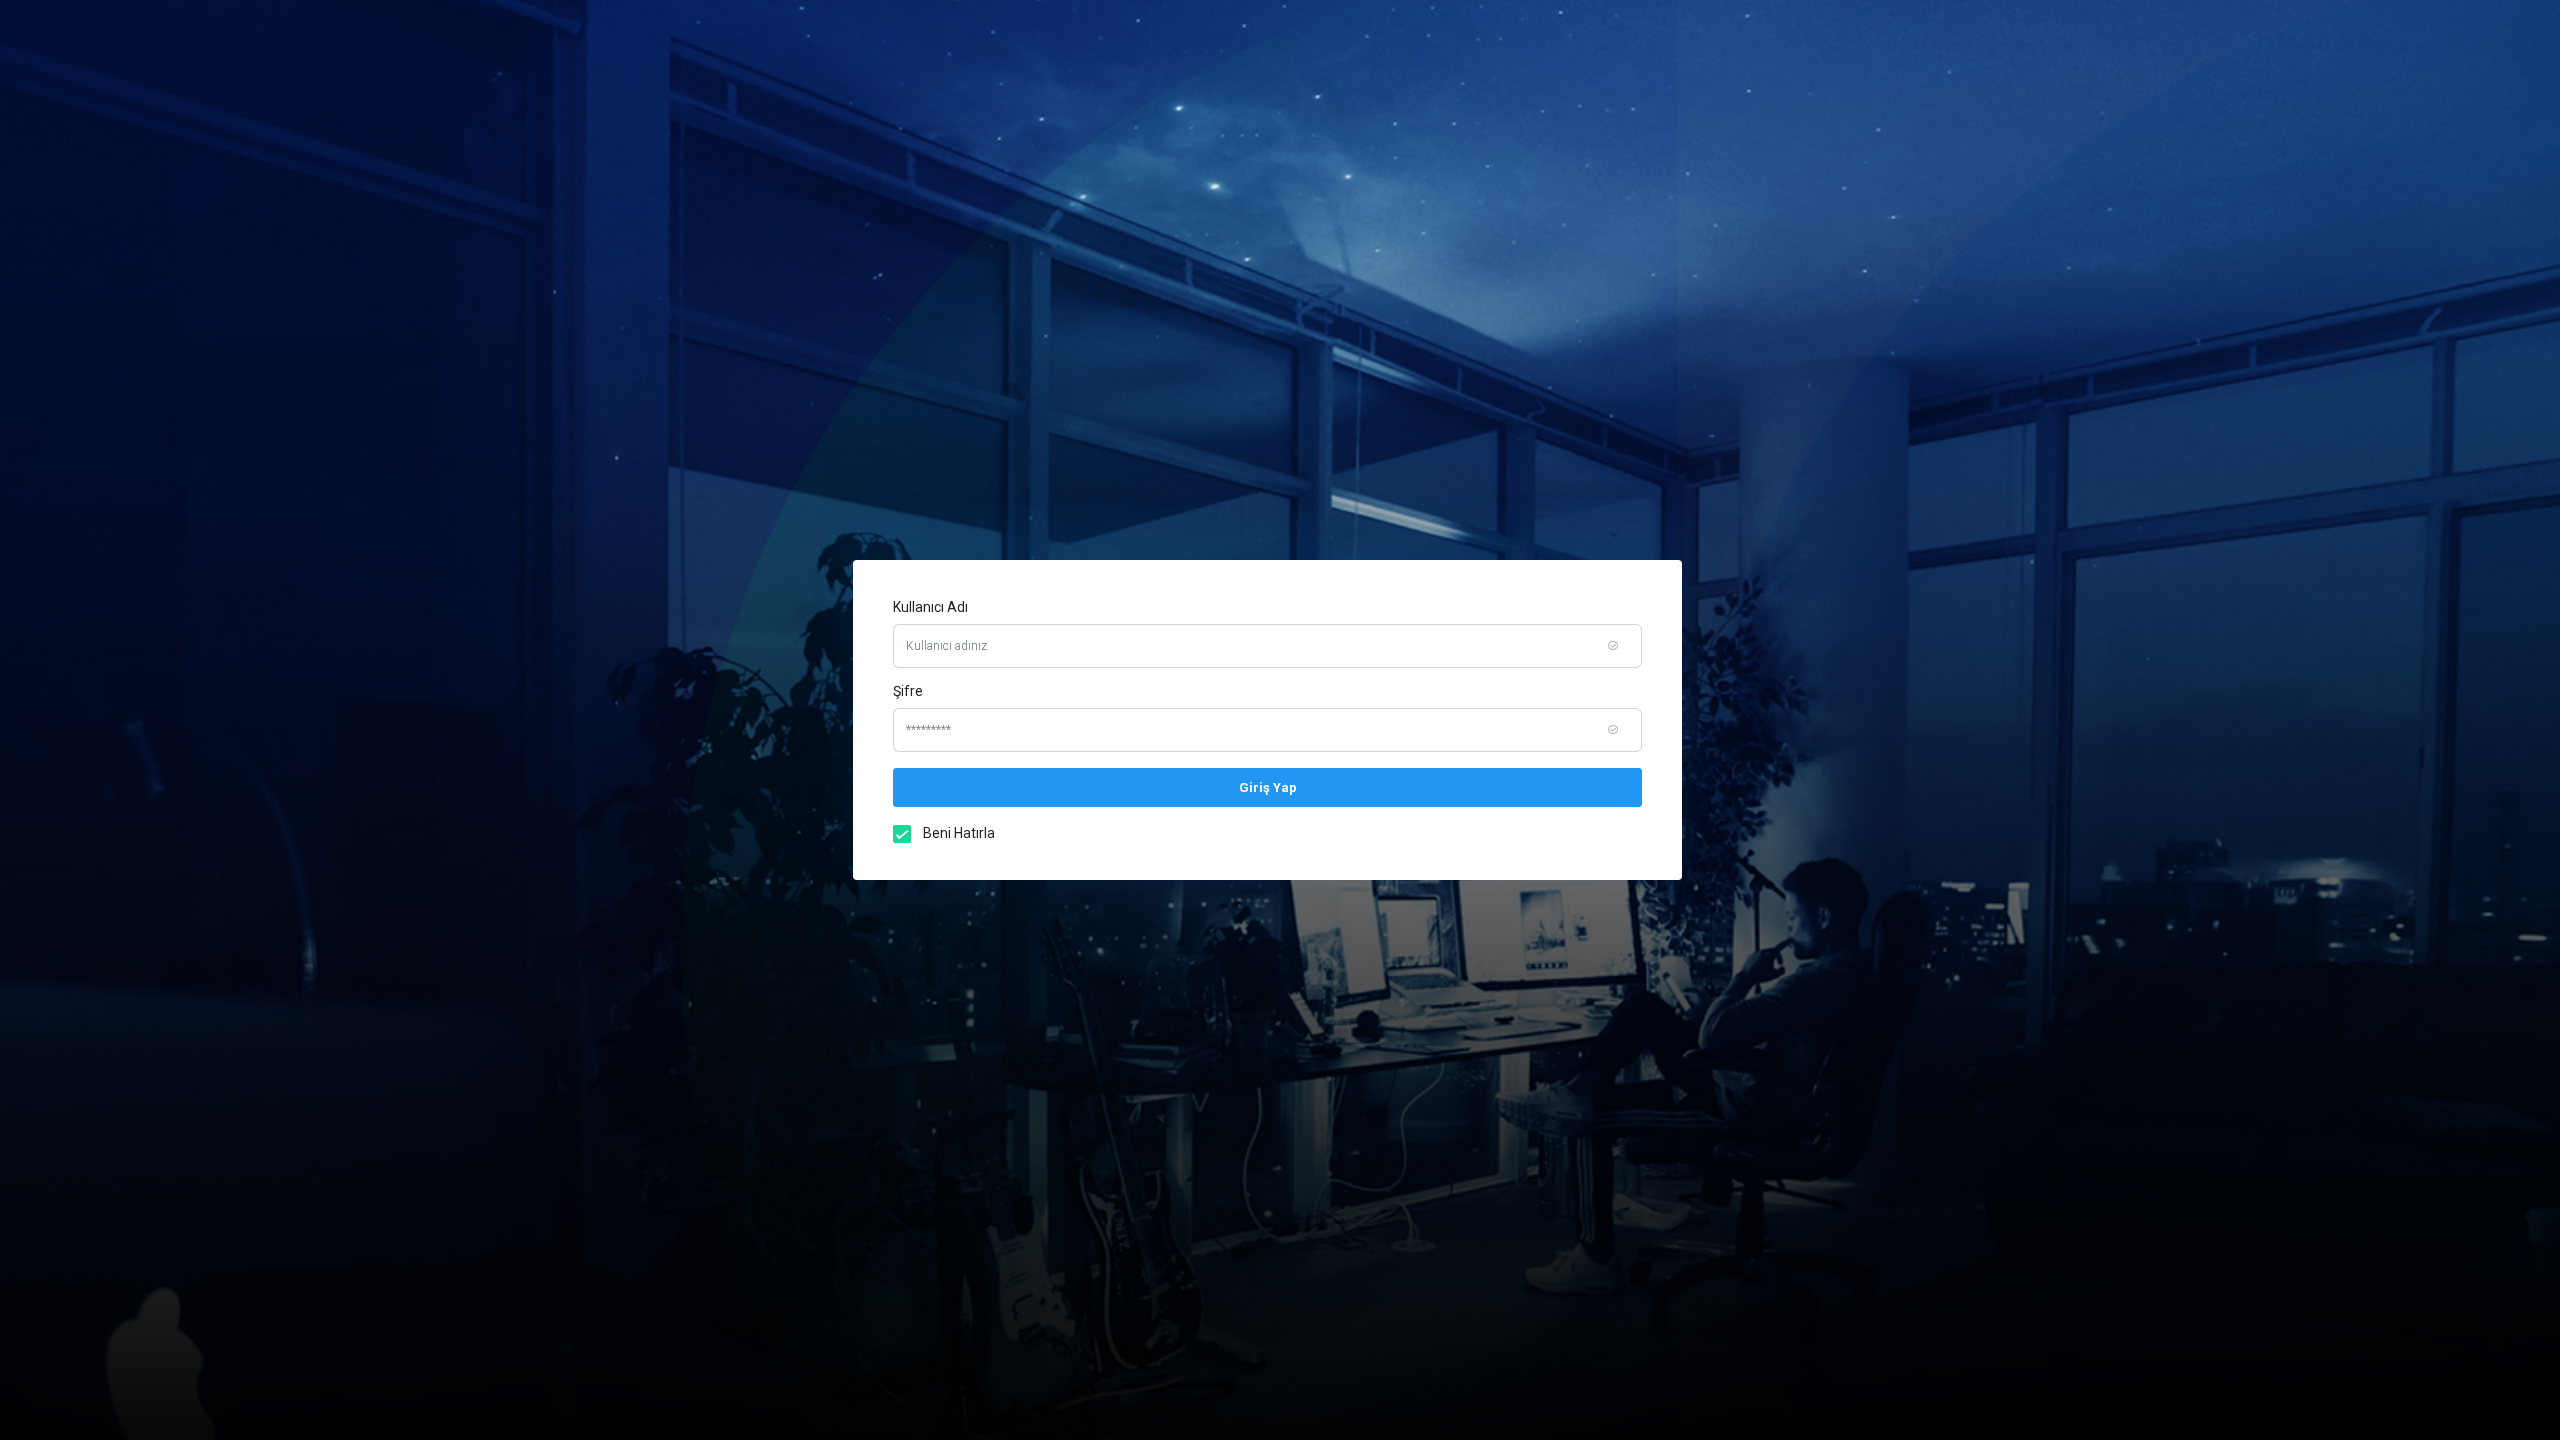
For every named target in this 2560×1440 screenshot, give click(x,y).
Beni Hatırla (959, 833)
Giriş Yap (1268, 787)
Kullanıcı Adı (930, 607)
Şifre (908, 691)
